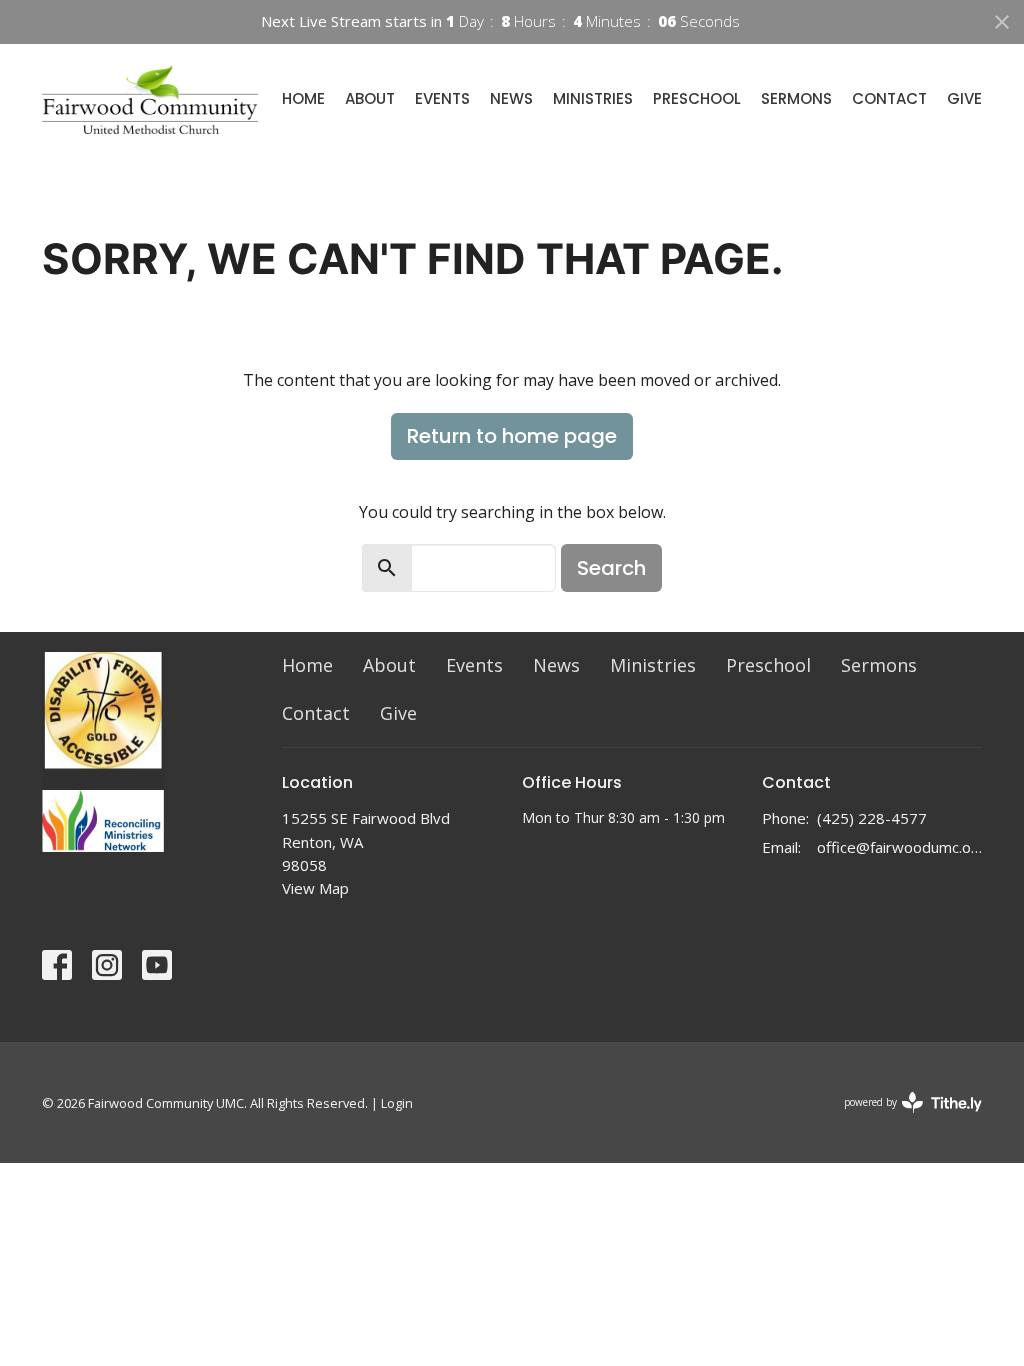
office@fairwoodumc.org (899, 847)
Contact (889, 98)
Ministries (593, 98)
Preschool (697, 98)
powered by (902, 1119)
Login (397, 1103)
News (511, 98)
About (370, 98)
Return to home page (512, 436)
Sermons (796, 98)
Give (964, 98)
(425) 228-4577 (872, 818)
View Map (315, 888)
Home (303, 98)
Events (442, 98)
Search (611, 568)
